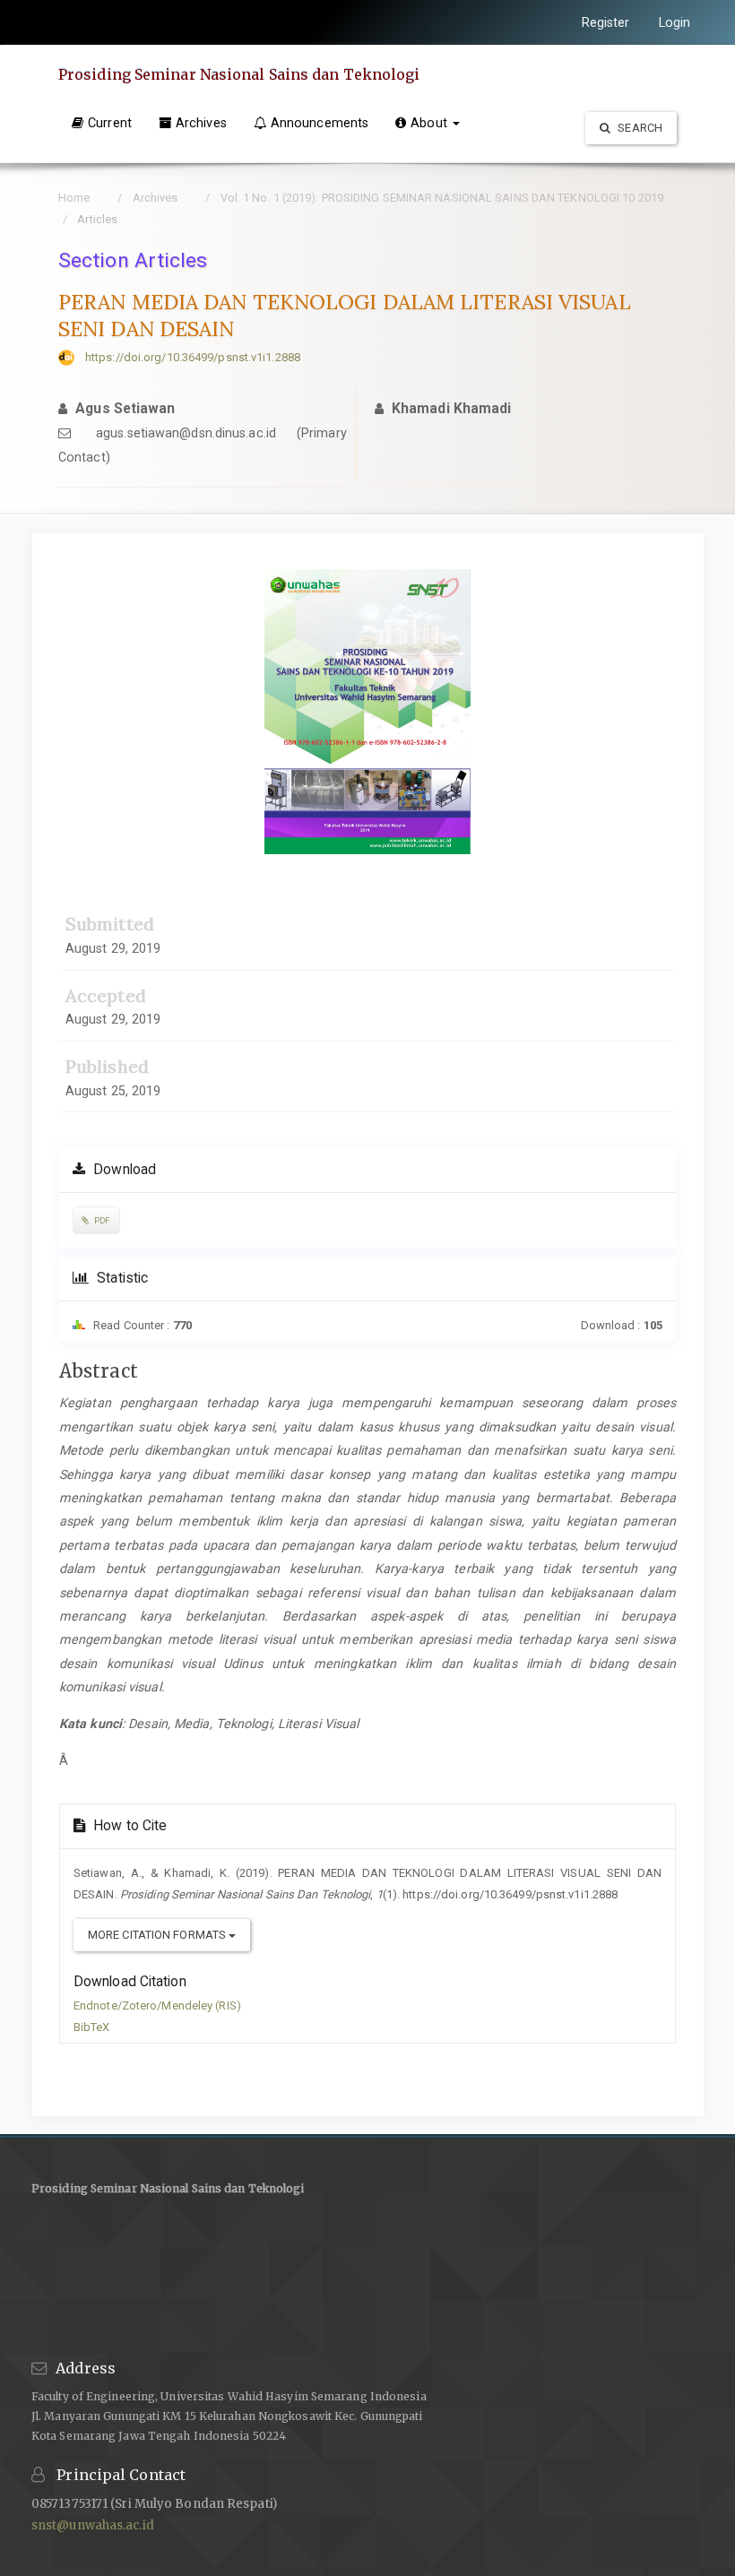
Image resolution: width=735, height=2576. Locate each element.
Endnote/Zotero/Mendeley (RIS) (157, 2005)
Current (110, 123)
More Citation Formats (158, 1935)
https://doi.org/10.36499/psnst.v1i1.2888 (193, 357)
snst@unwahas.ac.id (93, 2525)
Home (74, 198)
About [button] (431, 123)
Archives (201, 123)
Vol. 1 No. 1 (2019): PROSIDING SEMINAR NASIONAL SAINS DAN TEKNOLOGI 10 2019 (442, 198)
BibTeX (92, 2027)
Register (606, 22)
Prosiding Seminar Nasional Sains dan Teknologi (239, 74)
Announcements (320, 123)
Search (639, 128)
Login (675, 22)
